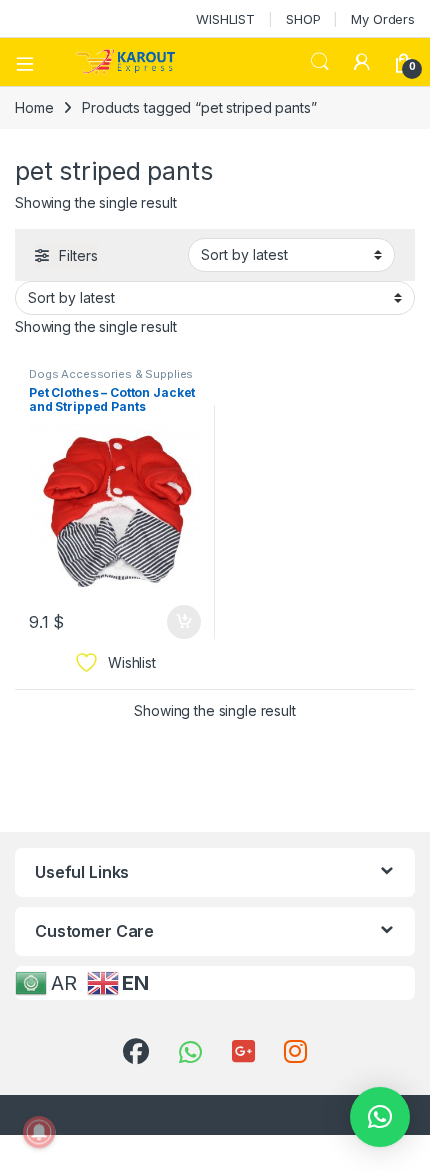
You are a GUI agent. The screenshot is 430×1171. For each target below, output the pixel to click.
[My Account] (362, 62)
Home (34, 107)
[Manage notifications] (39, 1132)
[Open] (32, 62)
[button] (380, 1117)
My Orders (383, 19)
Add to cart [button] (184, 622)
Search (320, 62)
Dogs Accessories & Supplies (111, 374)
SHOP (303, 19)
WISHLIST (225, 19)
